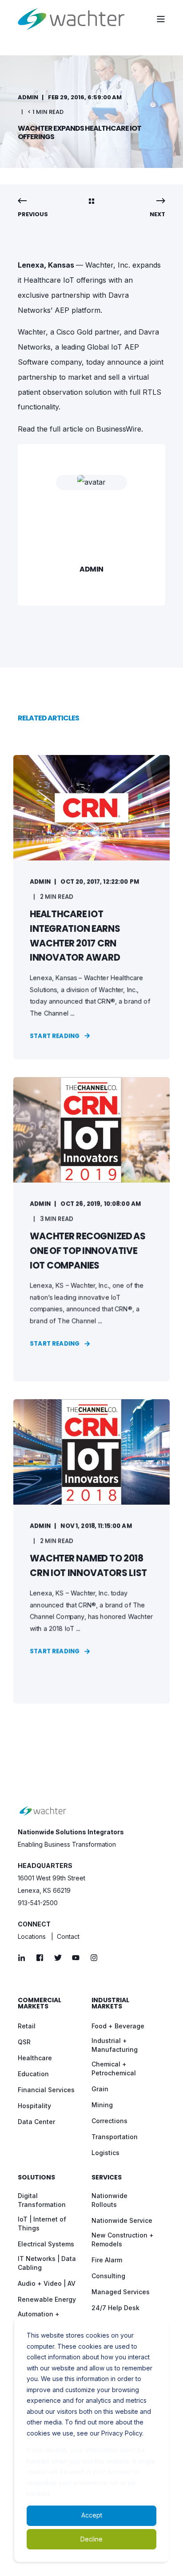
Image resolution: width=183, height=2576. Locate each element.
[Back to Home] (71, 19)
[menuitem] (27, 2026)
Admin (28, 97)
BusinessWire (119, 429)
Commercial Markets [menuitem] (40, 2004)
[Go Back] (91, 202)
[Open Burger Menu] (161, 19)
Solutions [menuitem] (36, 2178)
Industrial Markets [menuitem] (110, 2004)
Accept (92, 2515)
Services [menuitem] (107, 2178)
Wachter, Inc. (108, 265)
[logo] (43, 1811)
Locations (32, 1936)
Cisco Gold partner (88, 332)
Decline (91, 2539)
